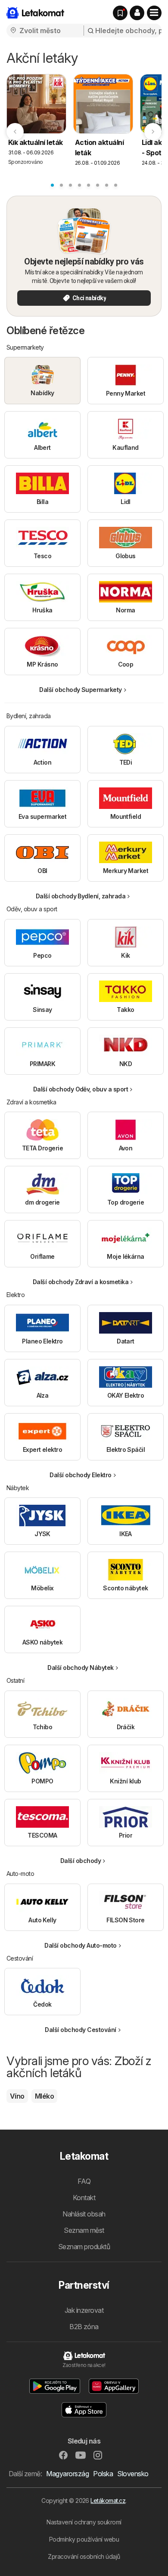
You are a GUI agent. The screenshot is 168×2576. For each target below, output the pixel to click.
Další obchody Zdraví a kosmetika (81, 1282)
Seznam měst (84, 2230)
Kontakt (84, 2198)
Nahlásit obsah (84, 2214)
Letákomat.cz (108, 2501)
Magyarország (67, 2474)
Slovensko (133, 2474)
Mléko (44, 2096)
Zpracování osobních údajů (84, 2556)
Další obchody (81, 1861)
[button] (137, 13)
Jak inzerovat (84, 2310)
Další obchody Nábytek (80, 1668)
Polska (103, 2474)
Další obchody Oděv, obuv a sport (81, 1089)
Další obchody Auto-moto (80, 1945)
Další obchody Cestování (80, 2030)
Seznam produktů (84, 2247)
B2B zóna (84, 2327)
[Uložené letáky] (120, 13)
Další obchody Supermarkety (81, 690)
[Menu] (154, 13)
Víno (17, 2096)
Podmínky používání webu (84, 2539)
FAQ (84, 2181)
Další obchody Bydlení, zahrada (81, 896)
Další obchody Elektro (80, 1475)
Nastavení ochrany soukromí (84, 2522)
